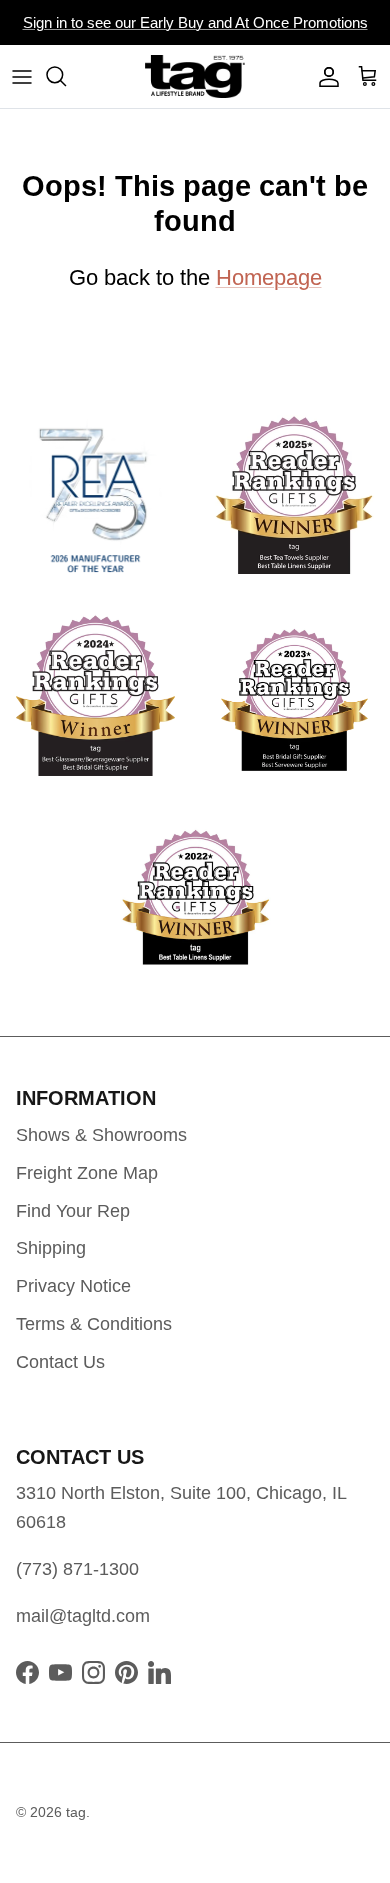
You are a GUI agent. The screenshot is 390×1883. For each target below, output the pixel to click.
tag (76, 1812)
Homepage (269, 277)
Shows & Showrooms (101, 1135)
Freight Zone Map (87, 1173)
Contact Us (60, 1362)
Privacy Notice (73, 1286)
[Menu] (22, 76)
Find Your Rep (73, 1211)
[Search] (66, 76)
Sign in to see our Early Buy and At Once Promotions (195, 22)
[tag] (195, 76)
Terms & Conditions (94, 1324)
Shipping (51, 1248)
